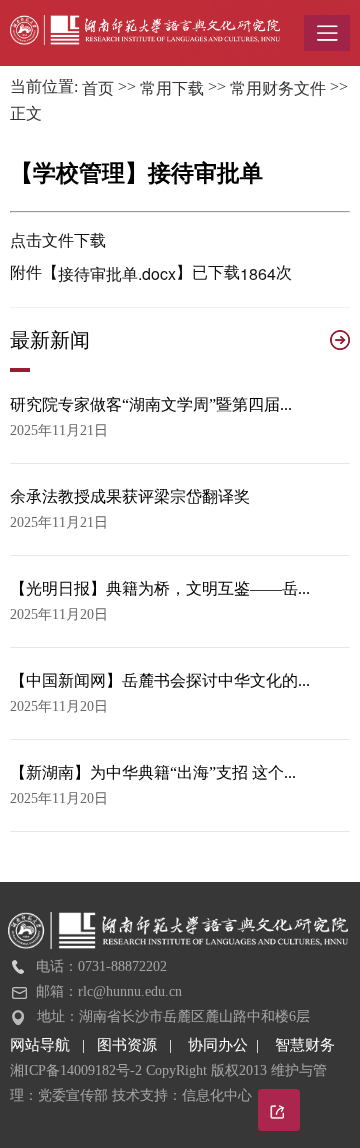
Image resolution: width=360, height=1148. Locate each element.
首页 (98, 88)
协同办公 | (231, 1045)
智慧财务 (305, 1045)
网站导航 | (53, 1045)
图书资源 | (142, 1045)
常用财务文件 (278, 88)
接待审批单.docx (117, 273)
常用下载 (172, 88)
